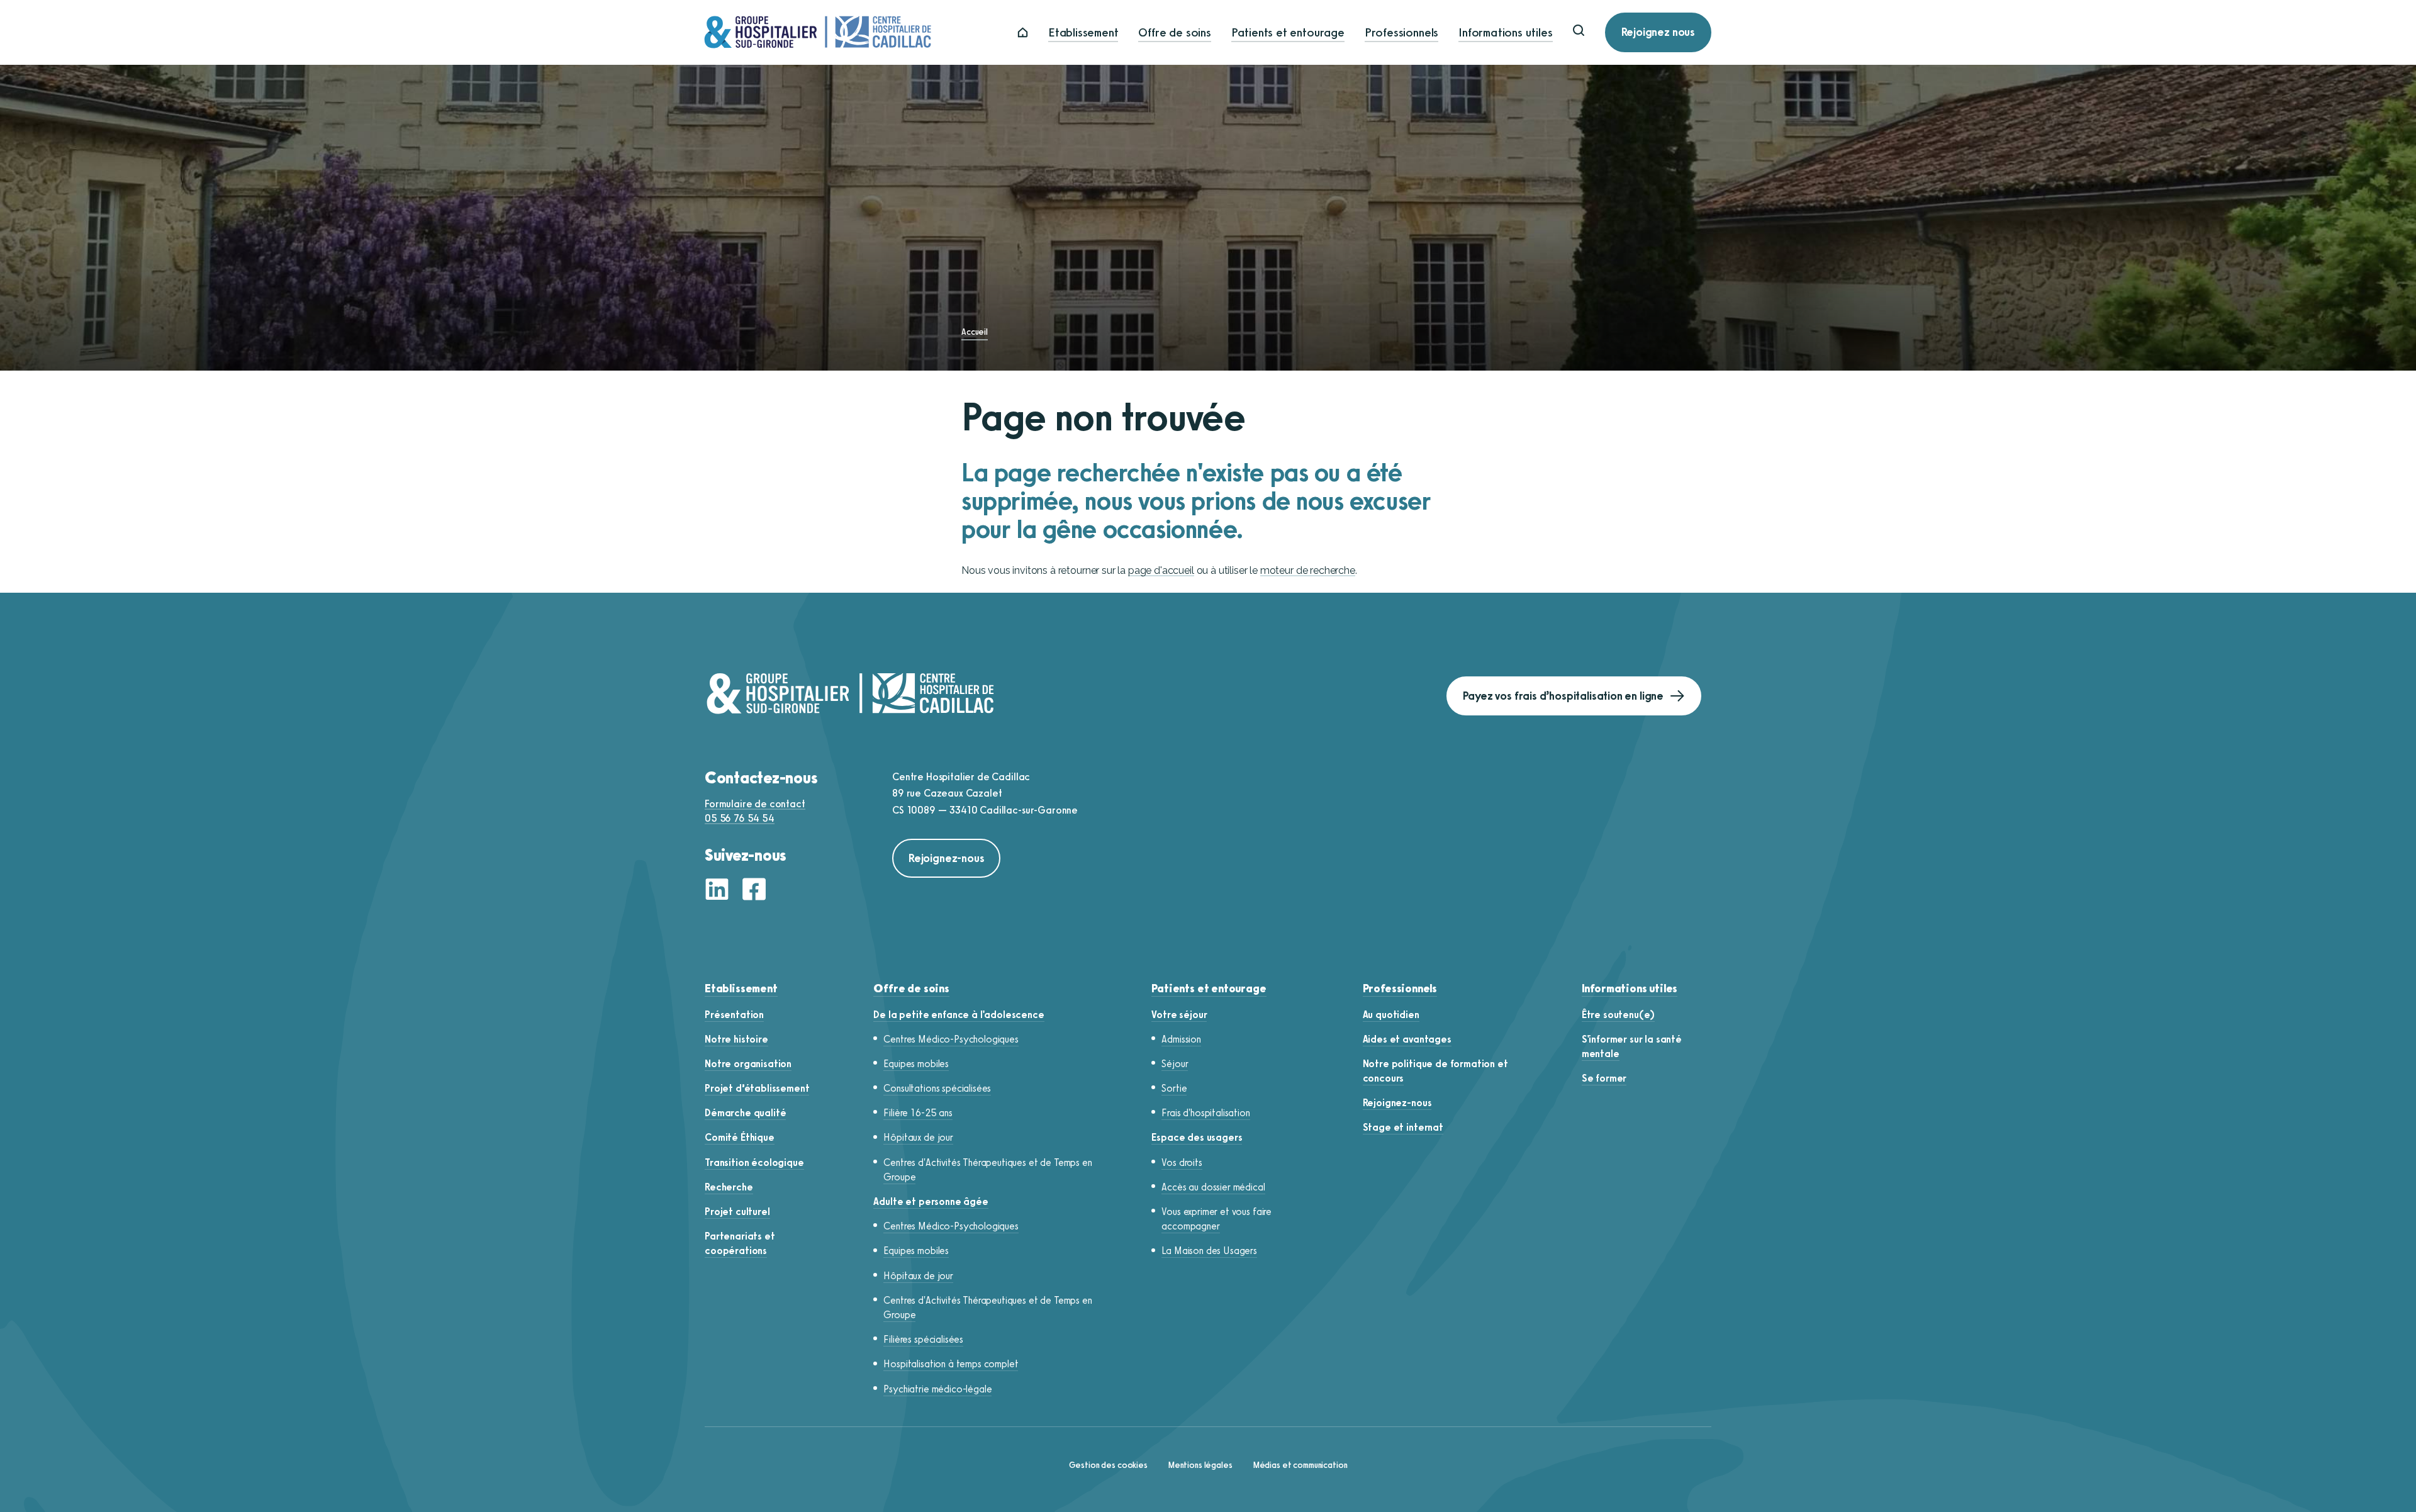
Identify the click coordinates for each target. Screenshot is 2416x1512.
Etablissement (1083, 32)
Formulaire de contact (755, 804)
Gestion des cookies (1108, 1465)
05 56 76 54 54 (740, 818)
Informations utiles (1505, 32)
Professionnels (1401, 32)
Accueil (975, 332)
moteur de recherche (1308, 570)
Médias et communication (1300, 1465)
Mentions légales (1200, 1465)
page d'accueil (1161, 570)
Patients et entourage (1288, 32)
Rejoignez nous (1658, 32)
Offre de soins (1174, 32)
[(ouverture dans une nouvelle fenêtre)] (720, 891)
